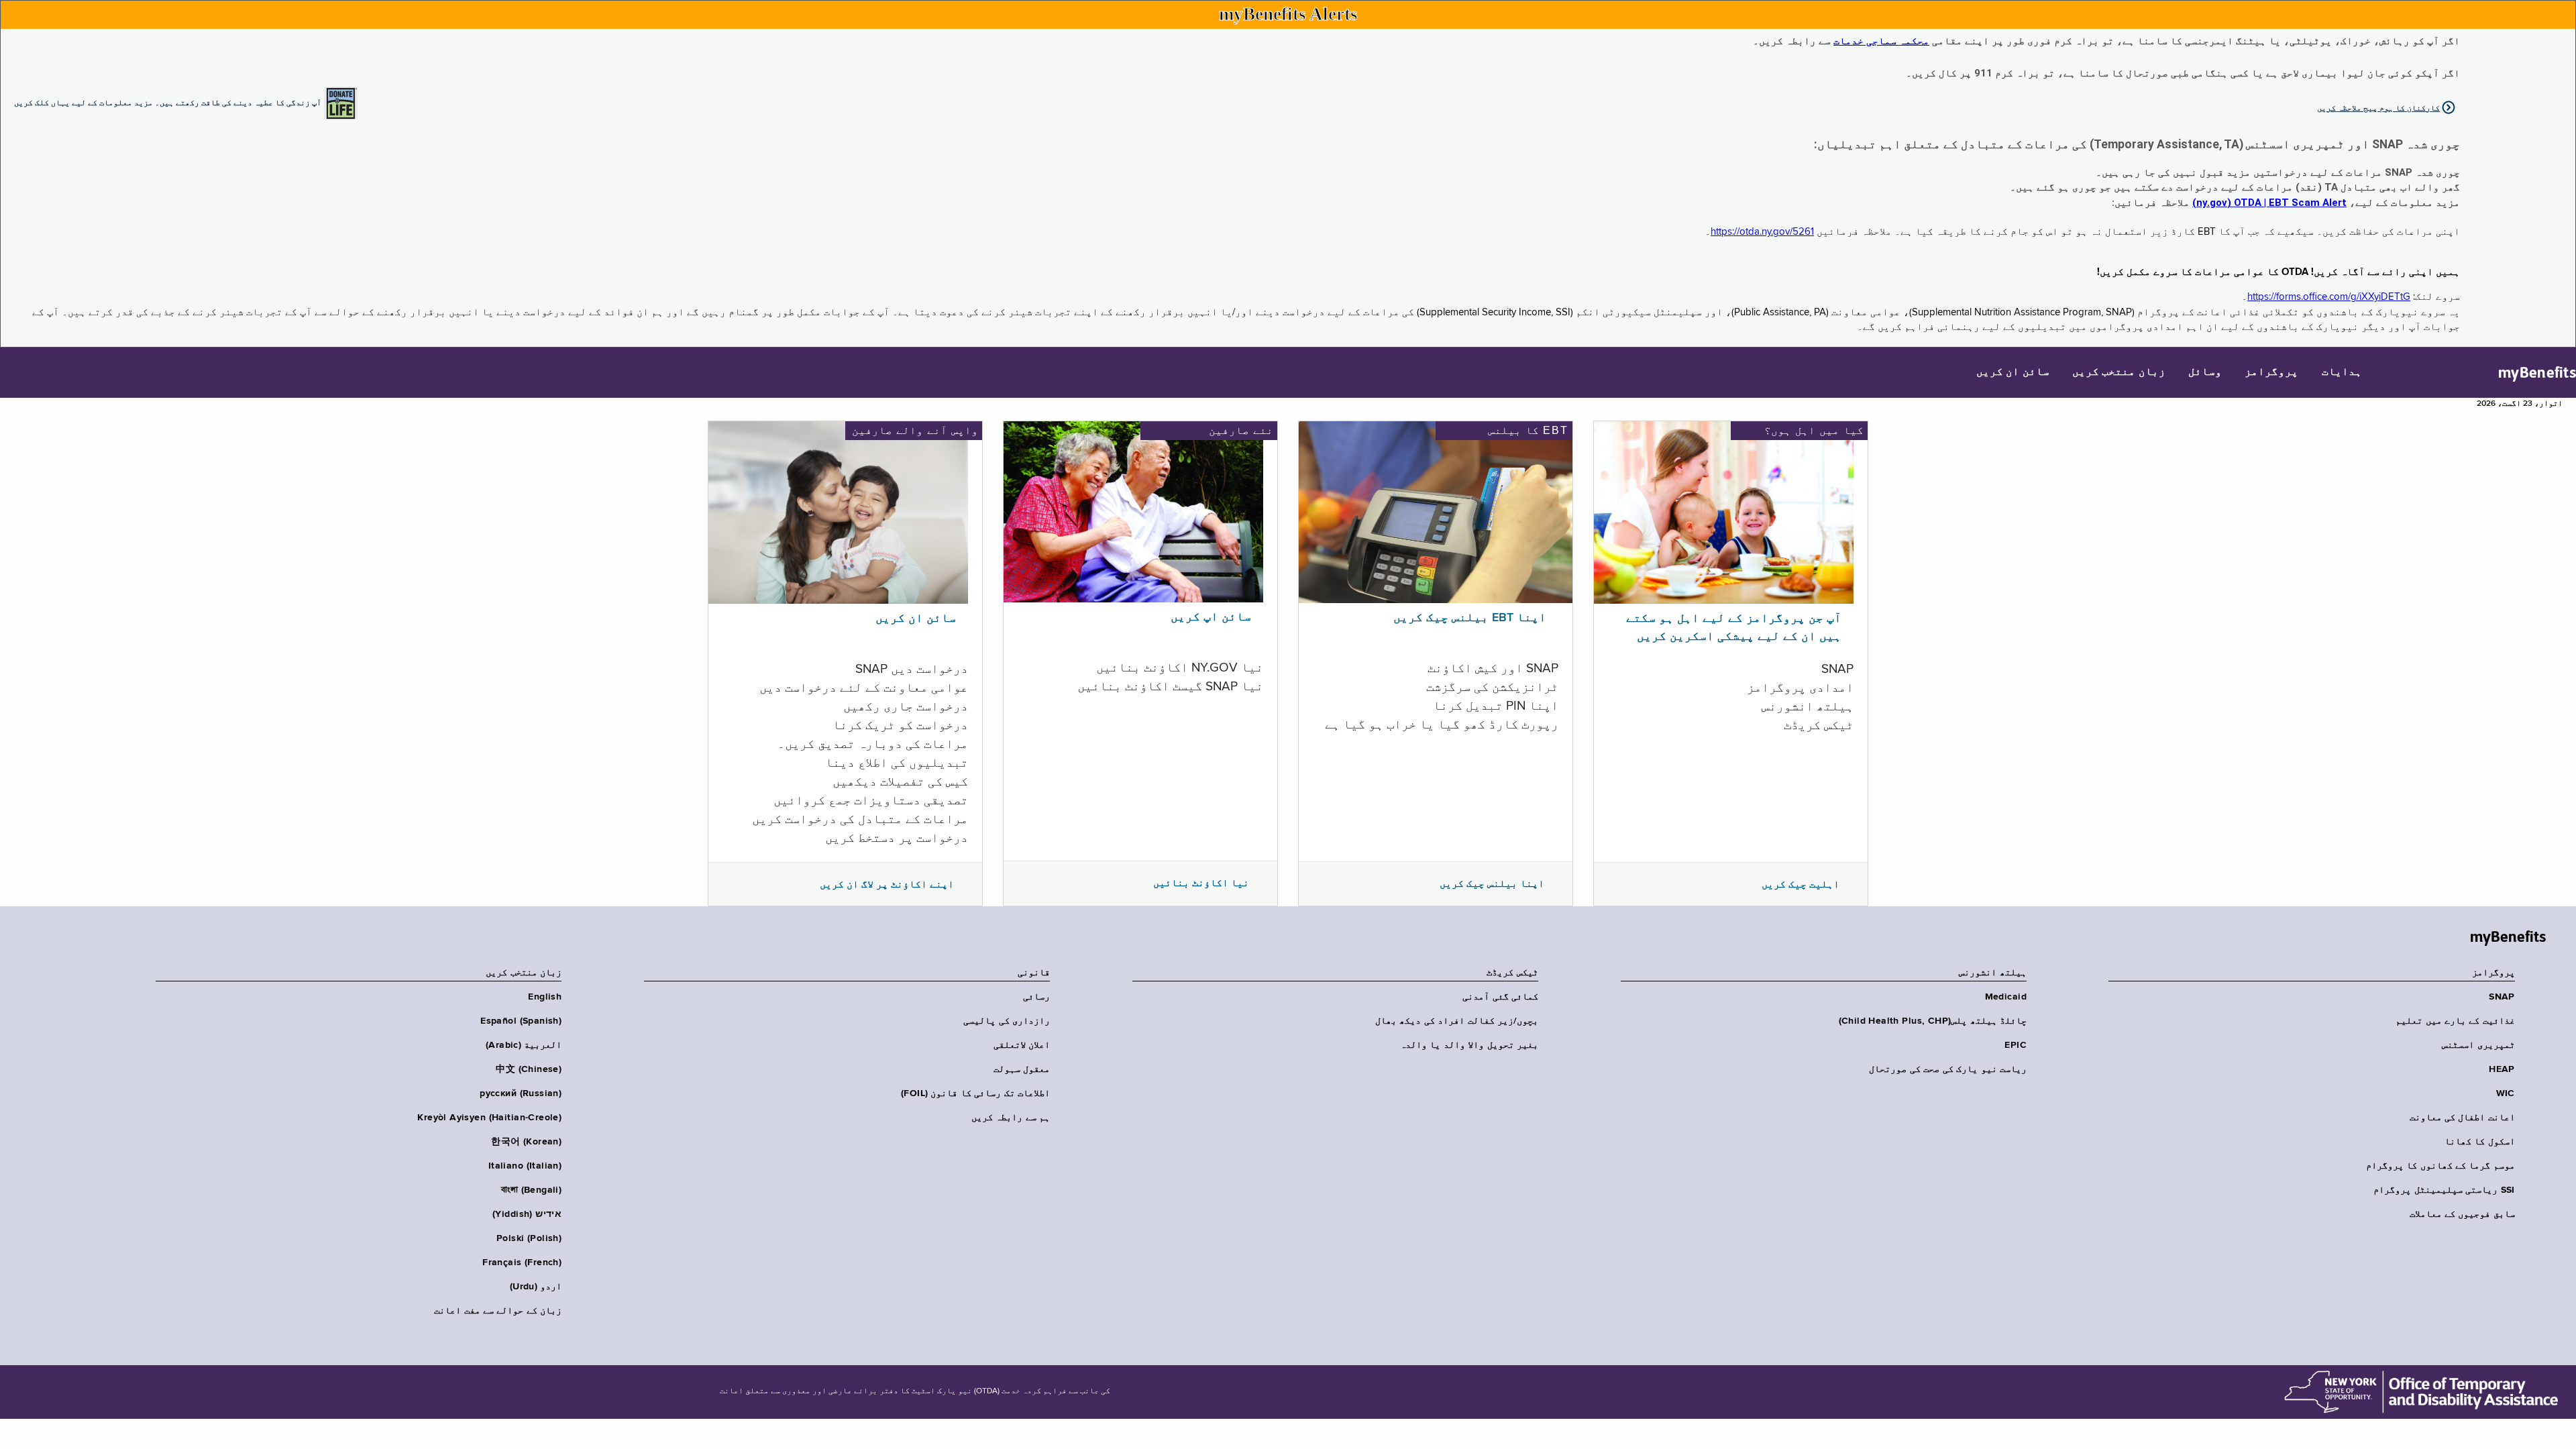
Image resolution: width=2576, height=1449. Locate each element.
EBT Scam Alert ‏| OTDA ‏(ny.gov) (2269, 203)
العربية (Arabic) (524, 1045)
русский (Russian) (521, 1093)
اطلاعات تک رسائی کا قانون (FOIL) (975, 1093)
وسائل (2205, 372)
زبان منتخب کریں (2119, 372)
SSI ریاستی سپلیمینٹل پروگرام (2444, 1190)
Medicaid (2006, 997)
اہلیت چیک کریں (1801, 884)
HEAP (2502, 1069)
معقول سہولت (1022, 1069)
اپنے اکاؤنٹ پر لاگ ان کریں (887, 884)
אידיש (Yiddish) (527, 1214)
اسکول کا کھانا (2480, 1142)
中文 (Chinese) (529, 1069)
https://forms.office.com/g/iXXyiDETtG (2329, 297)
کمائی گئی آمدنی (1500, 997)
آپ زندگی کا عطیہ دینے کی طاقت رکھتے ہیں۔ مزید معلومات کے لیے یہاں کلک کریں (168, 102)
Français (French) (522, 1263)
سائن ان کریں (2013, 372)
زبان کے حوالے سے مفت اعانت (498, 1311)
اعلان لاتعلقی (1022, 1045)
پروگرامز (2271, 372)
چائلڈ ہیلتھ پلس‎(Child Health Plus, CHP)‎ (1933, 1021)
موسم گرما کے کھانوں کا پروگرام (2440, 1166)
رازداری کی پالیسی (1007, 1021)
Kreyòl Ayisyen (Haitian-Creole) (489, 1118)
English (545, 997)
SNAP (2502, 997)
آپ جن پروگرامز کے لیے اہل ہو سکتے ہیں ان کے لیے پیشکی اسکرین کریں (1734, 628)
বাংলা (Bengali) (531, 1190)
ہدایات (2342, 372)
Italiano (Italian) (525, 1166)
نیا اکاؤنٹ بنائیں (1201, 883)
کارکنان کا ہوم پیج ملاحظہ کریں (2378, 108)
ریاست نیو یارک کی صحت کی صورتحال (1948, 1069)
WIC (2506, 1093)
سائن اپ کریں (1211, 617)
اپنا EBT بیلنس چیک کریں (1470, 618)
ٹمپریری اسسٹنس (2478, 1045)
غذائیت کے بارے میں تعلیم (2455, 1021)
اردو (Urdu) (536, 1287)
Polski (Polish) (529, 1238)
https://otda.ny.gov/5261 (1762, 232)
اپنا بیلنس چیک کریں (1492, 883)
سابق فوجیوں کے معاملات (2462, 1214)
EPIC (2016, 1045)
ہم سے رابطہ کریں (1011, 1118)
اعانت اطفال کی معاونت (2462, 1118)
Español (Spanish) (521, 1021)
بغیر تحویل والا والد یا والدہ (1469, 1045)
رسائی (1036, 997)
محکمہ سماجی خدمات (1881, 41)
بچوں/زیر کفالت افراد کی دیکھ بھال (1457, 1021)
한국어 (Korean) (526, 1142)
